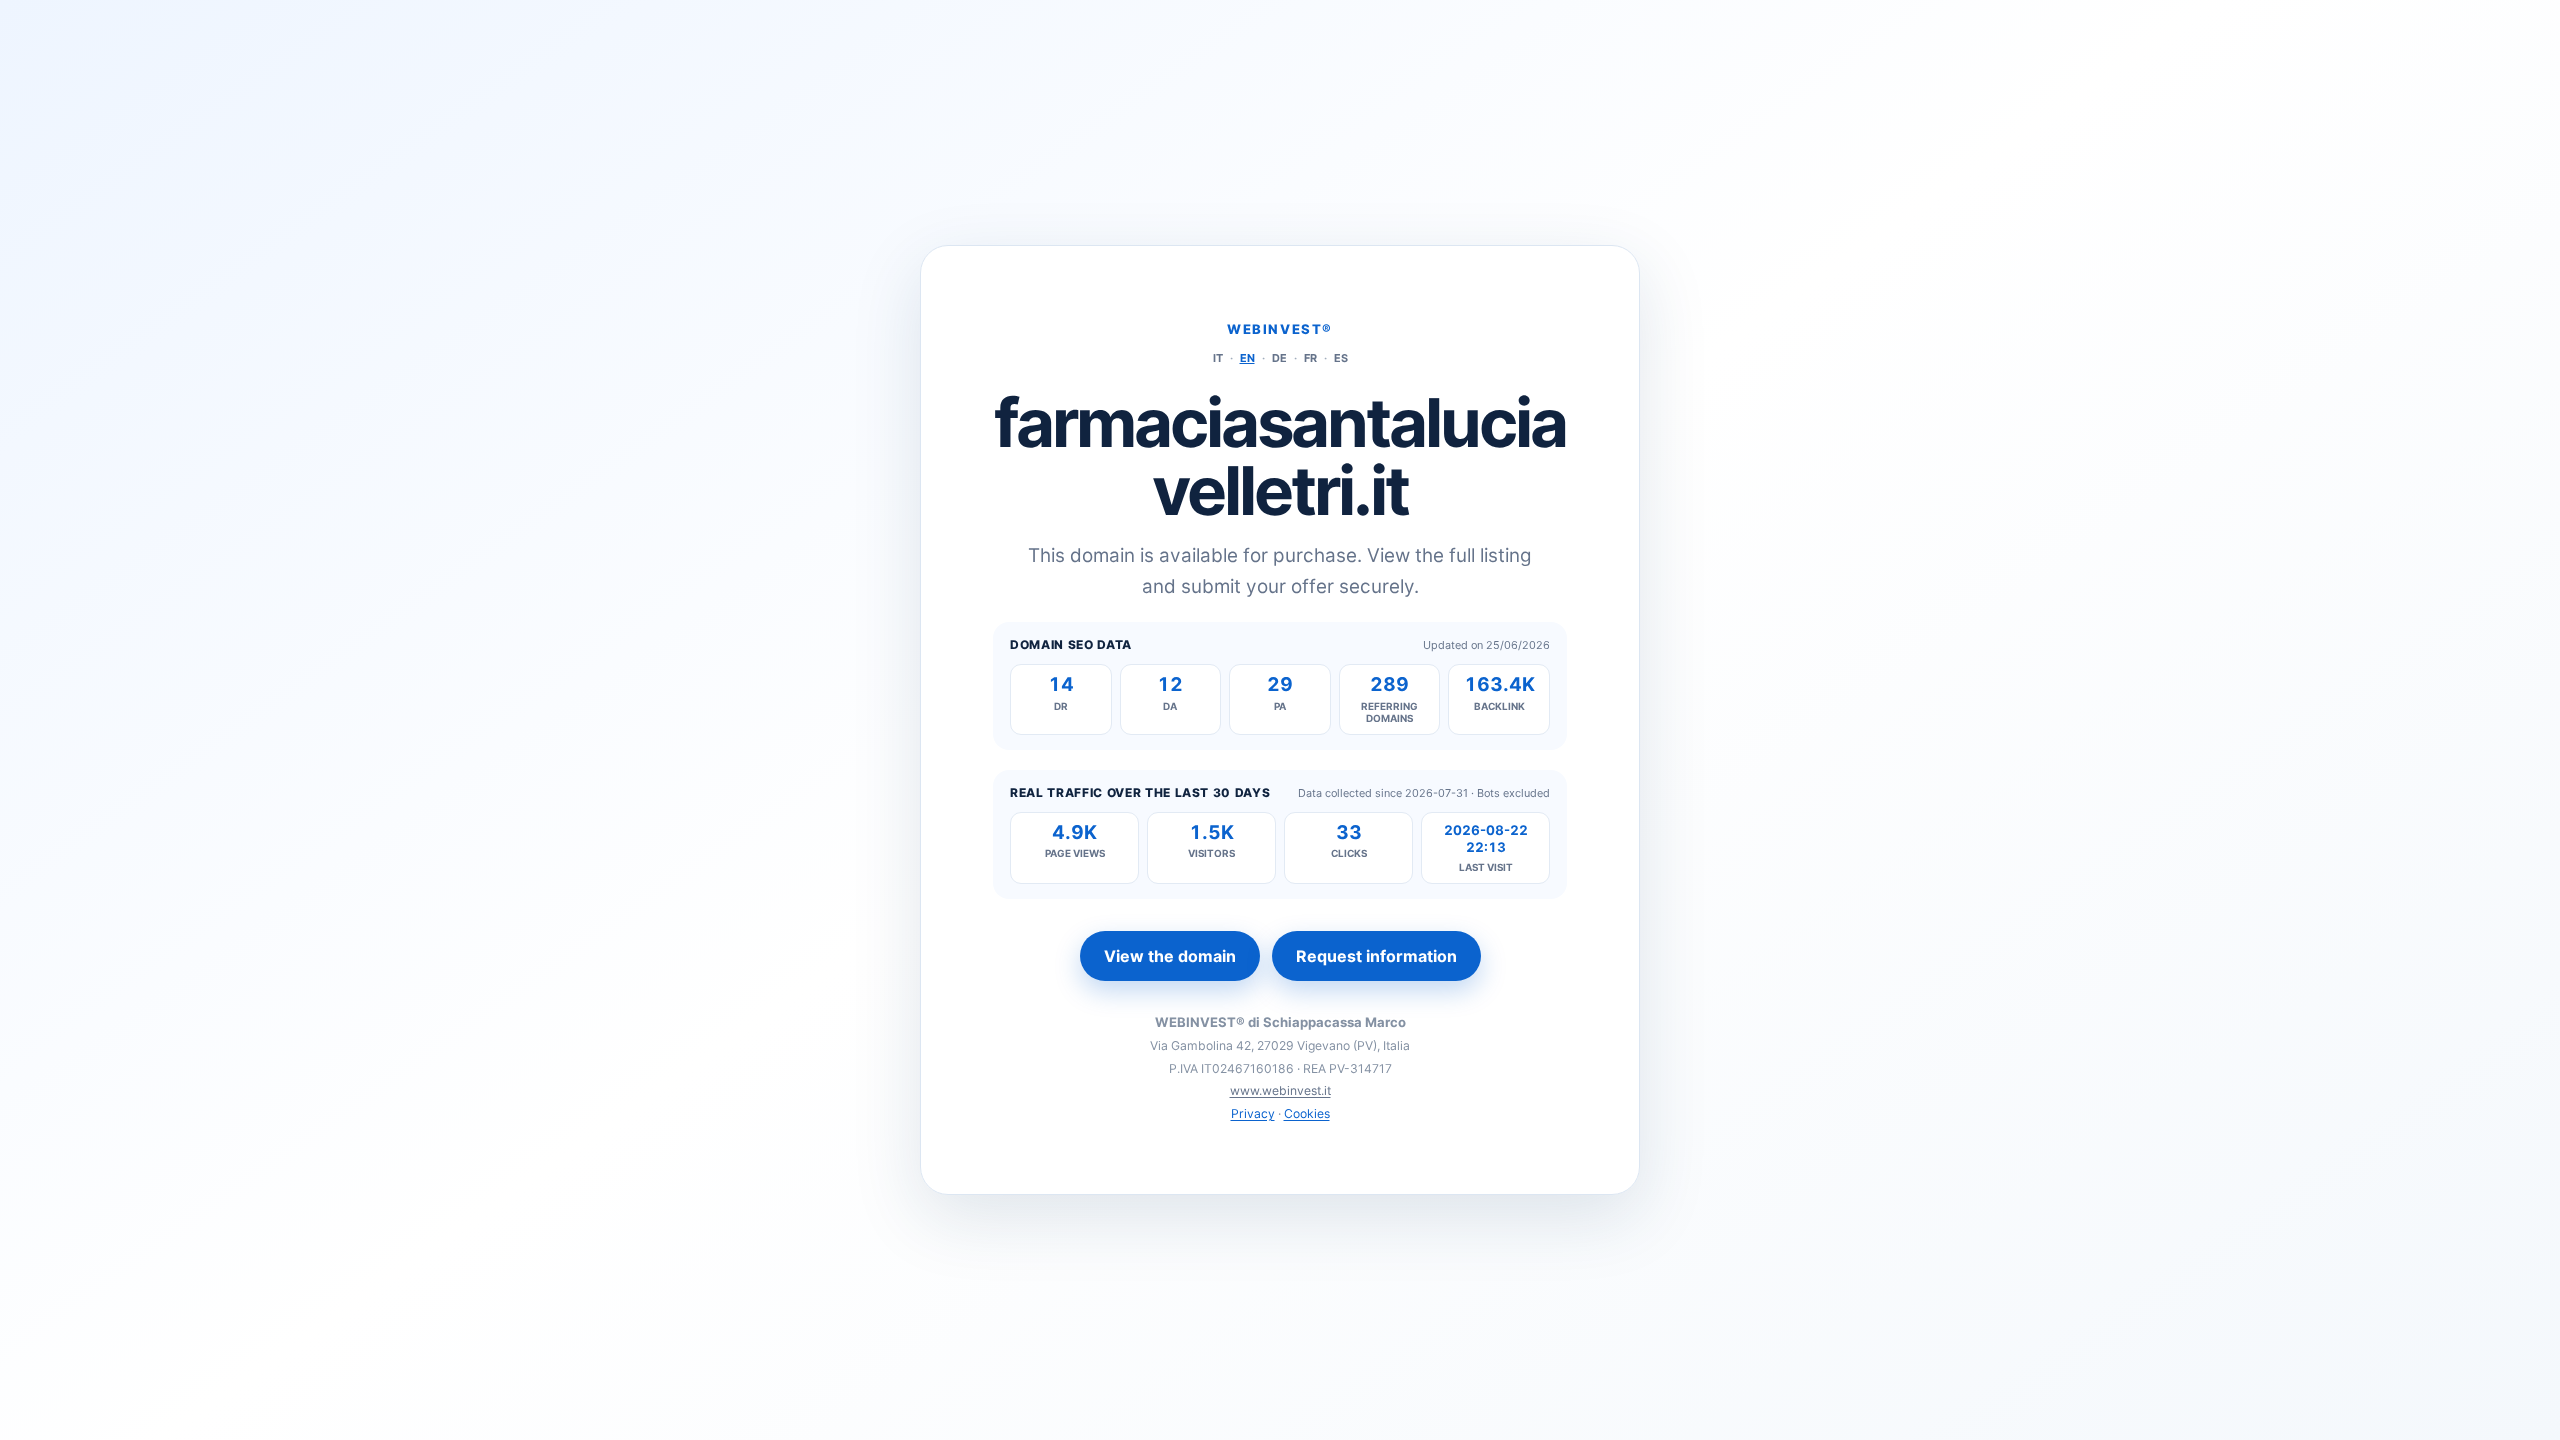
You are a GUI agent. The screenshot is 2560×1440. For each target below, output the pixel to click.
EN (1247, 358)
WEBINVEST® (1280, 329)
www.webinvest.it (1280, 1090)
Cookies (1307, 1113)
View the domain (1170, 956)
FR (1310, 358)
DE (1279, 358)
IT (1218, 358)
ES (1341, 358)
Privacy (1253, 1113)
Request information (1376, 956)
